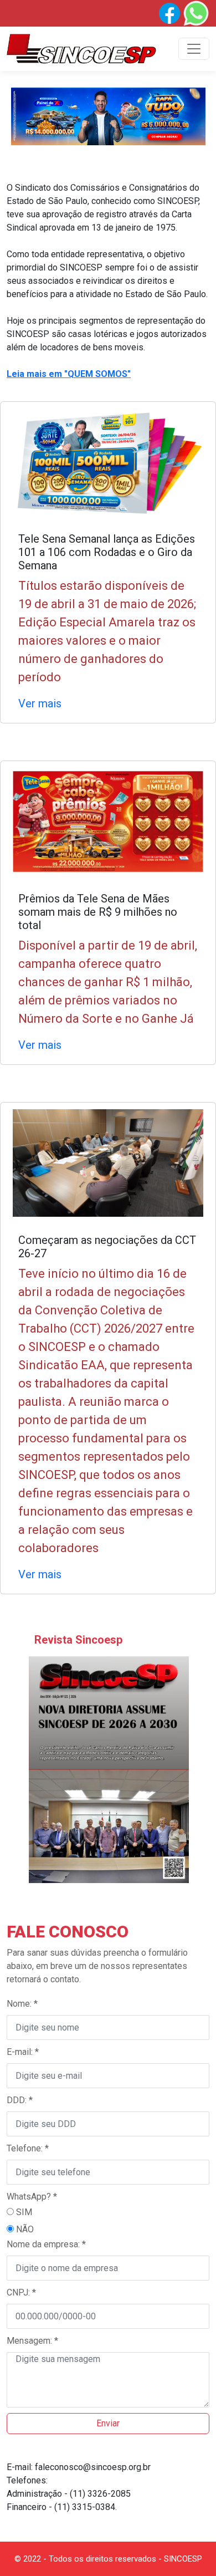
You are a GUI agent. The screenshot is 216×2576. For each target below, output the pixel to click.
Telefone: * (28, 2148)
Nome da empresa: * (46, 2244)
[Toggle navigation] (194, 49)
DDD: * (20, 2100)
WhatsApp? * (32, 2197)
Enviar (108, 2423)
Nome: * (22, 2004)
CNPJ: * (21, 2292)
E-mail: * (23, 2052)
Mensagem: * (32, 2341)
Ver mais (40, 703)
